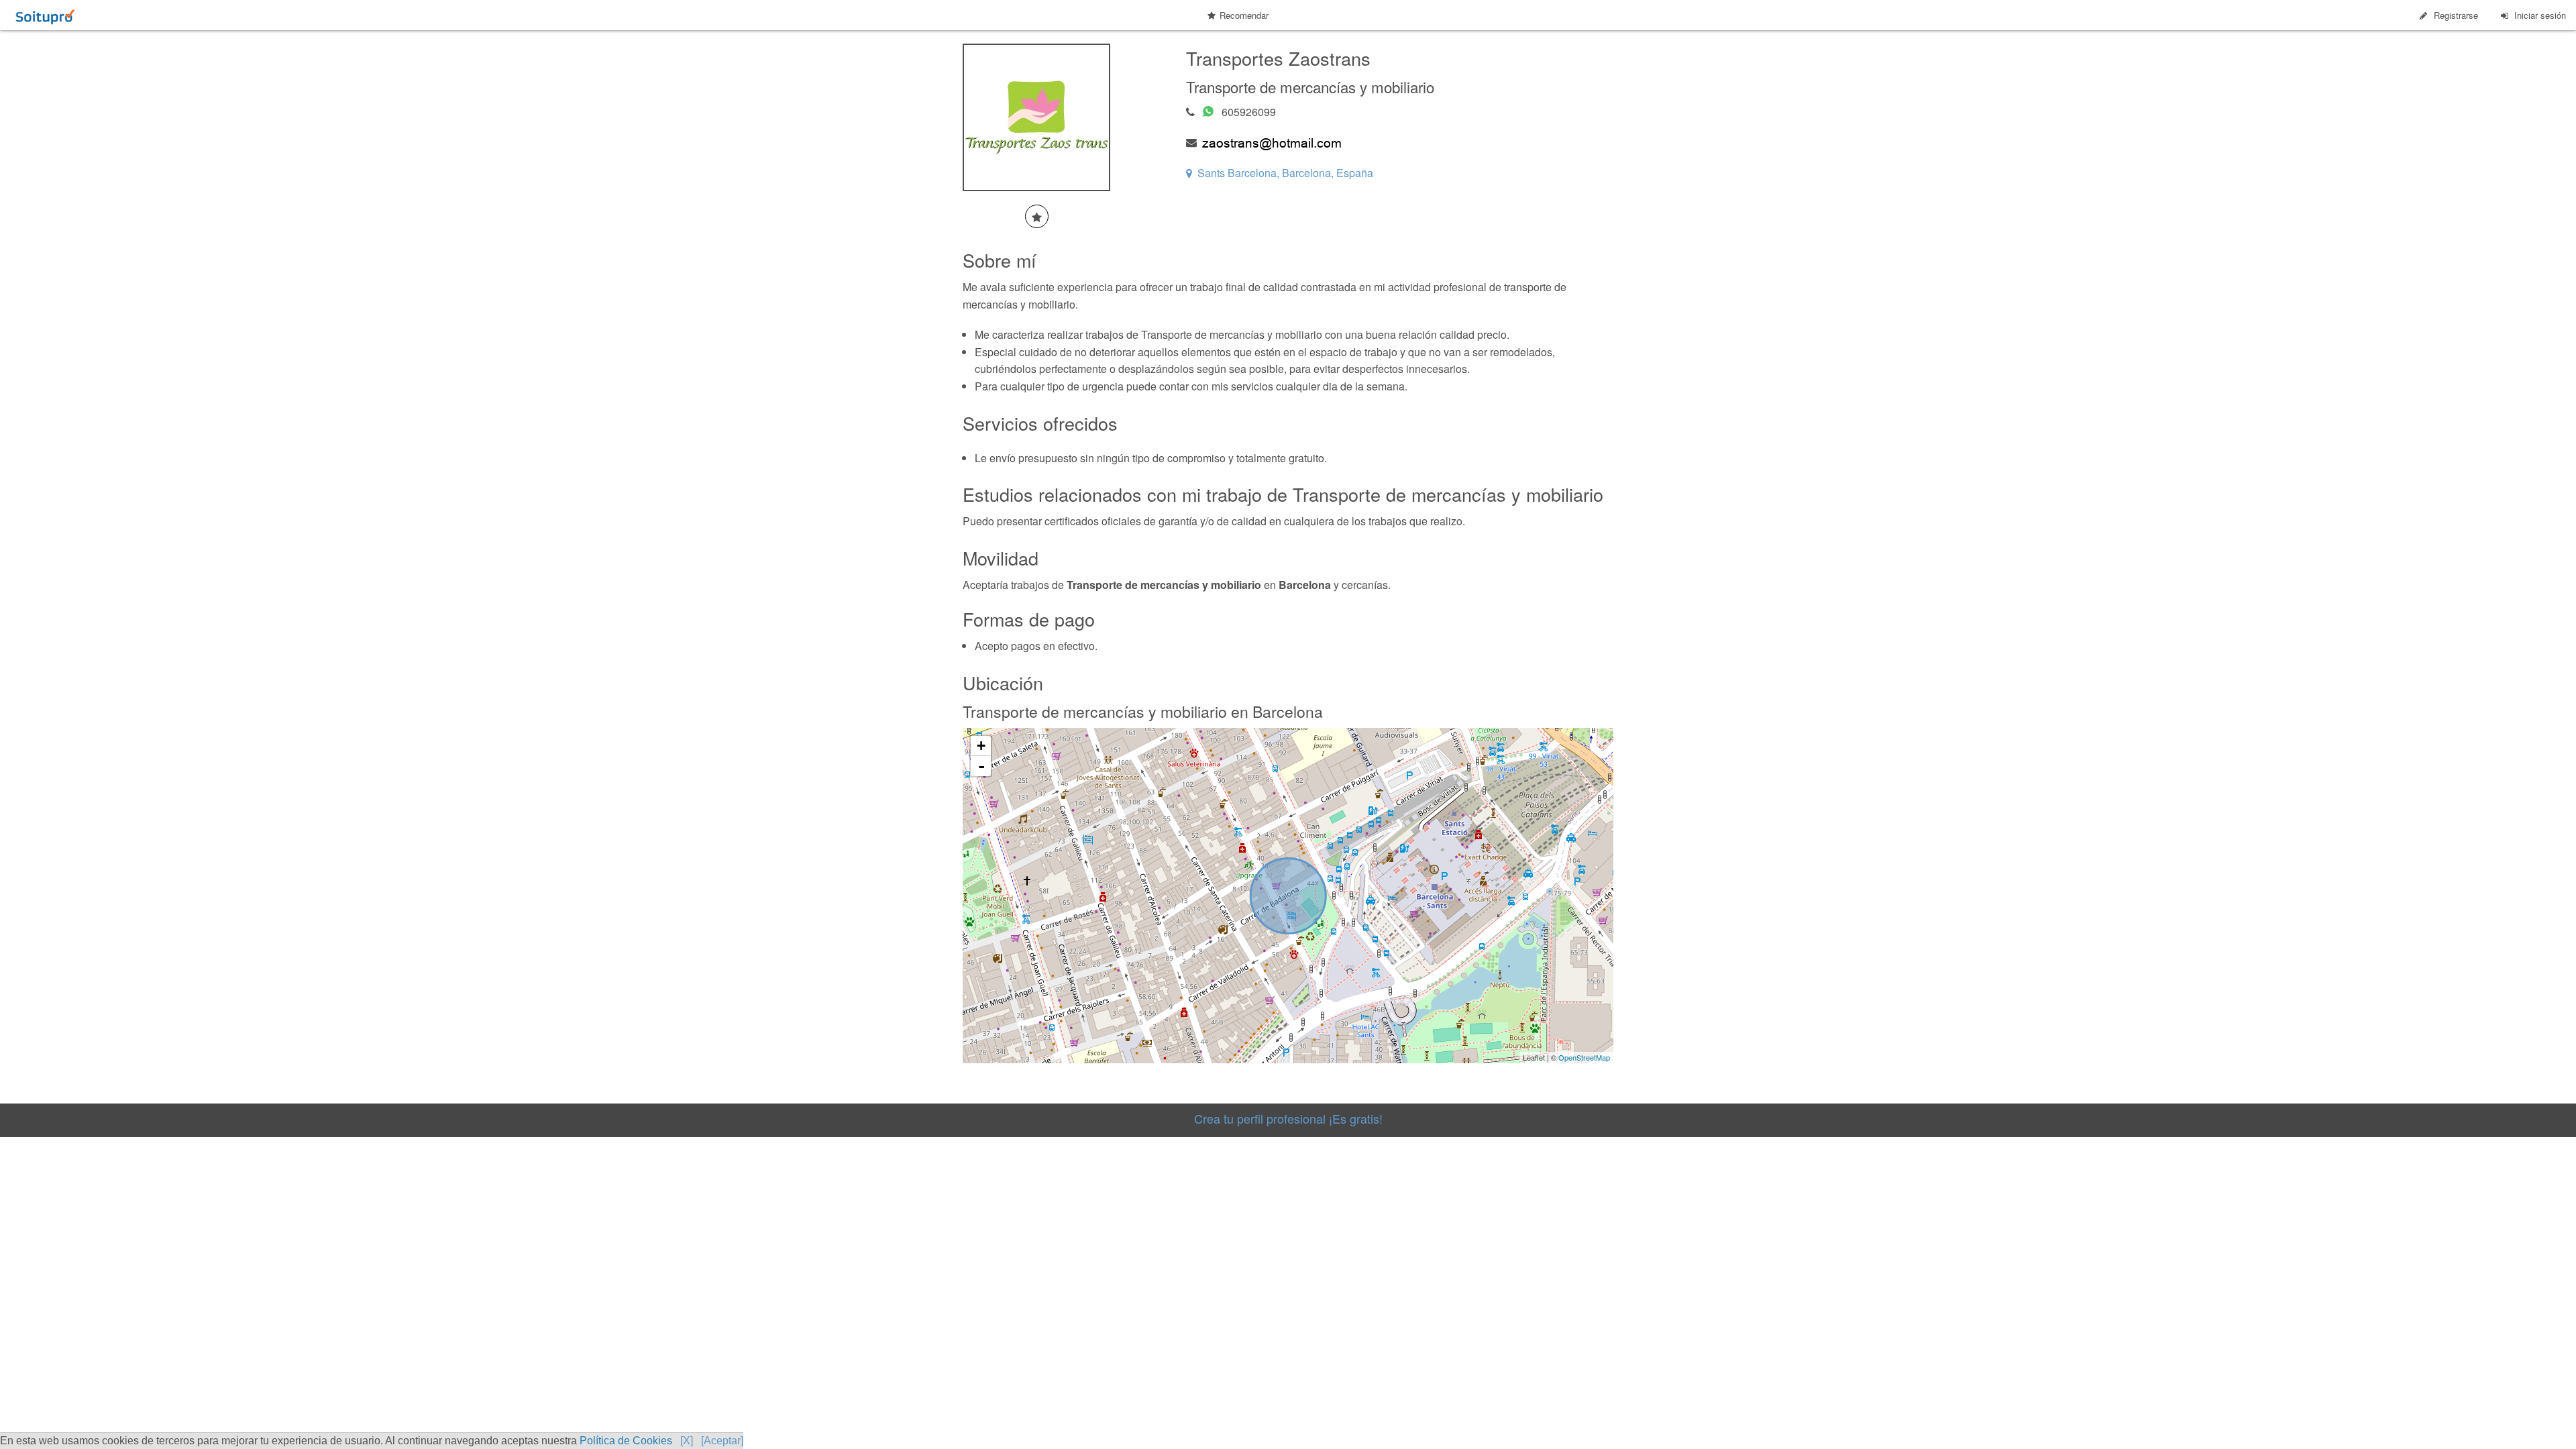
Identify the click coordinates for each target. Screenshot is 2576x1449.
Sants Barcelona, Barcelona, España (1285, 173)
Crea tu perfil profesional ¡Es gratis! (1288, 1118)
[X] (687, 1441)
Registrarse (2456, 15)
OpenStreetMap (1584, 1057)
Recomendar (1244, 15)
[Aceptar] (722, 1441)
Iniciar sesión (2540, 15)
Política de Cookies (626, 1441)
